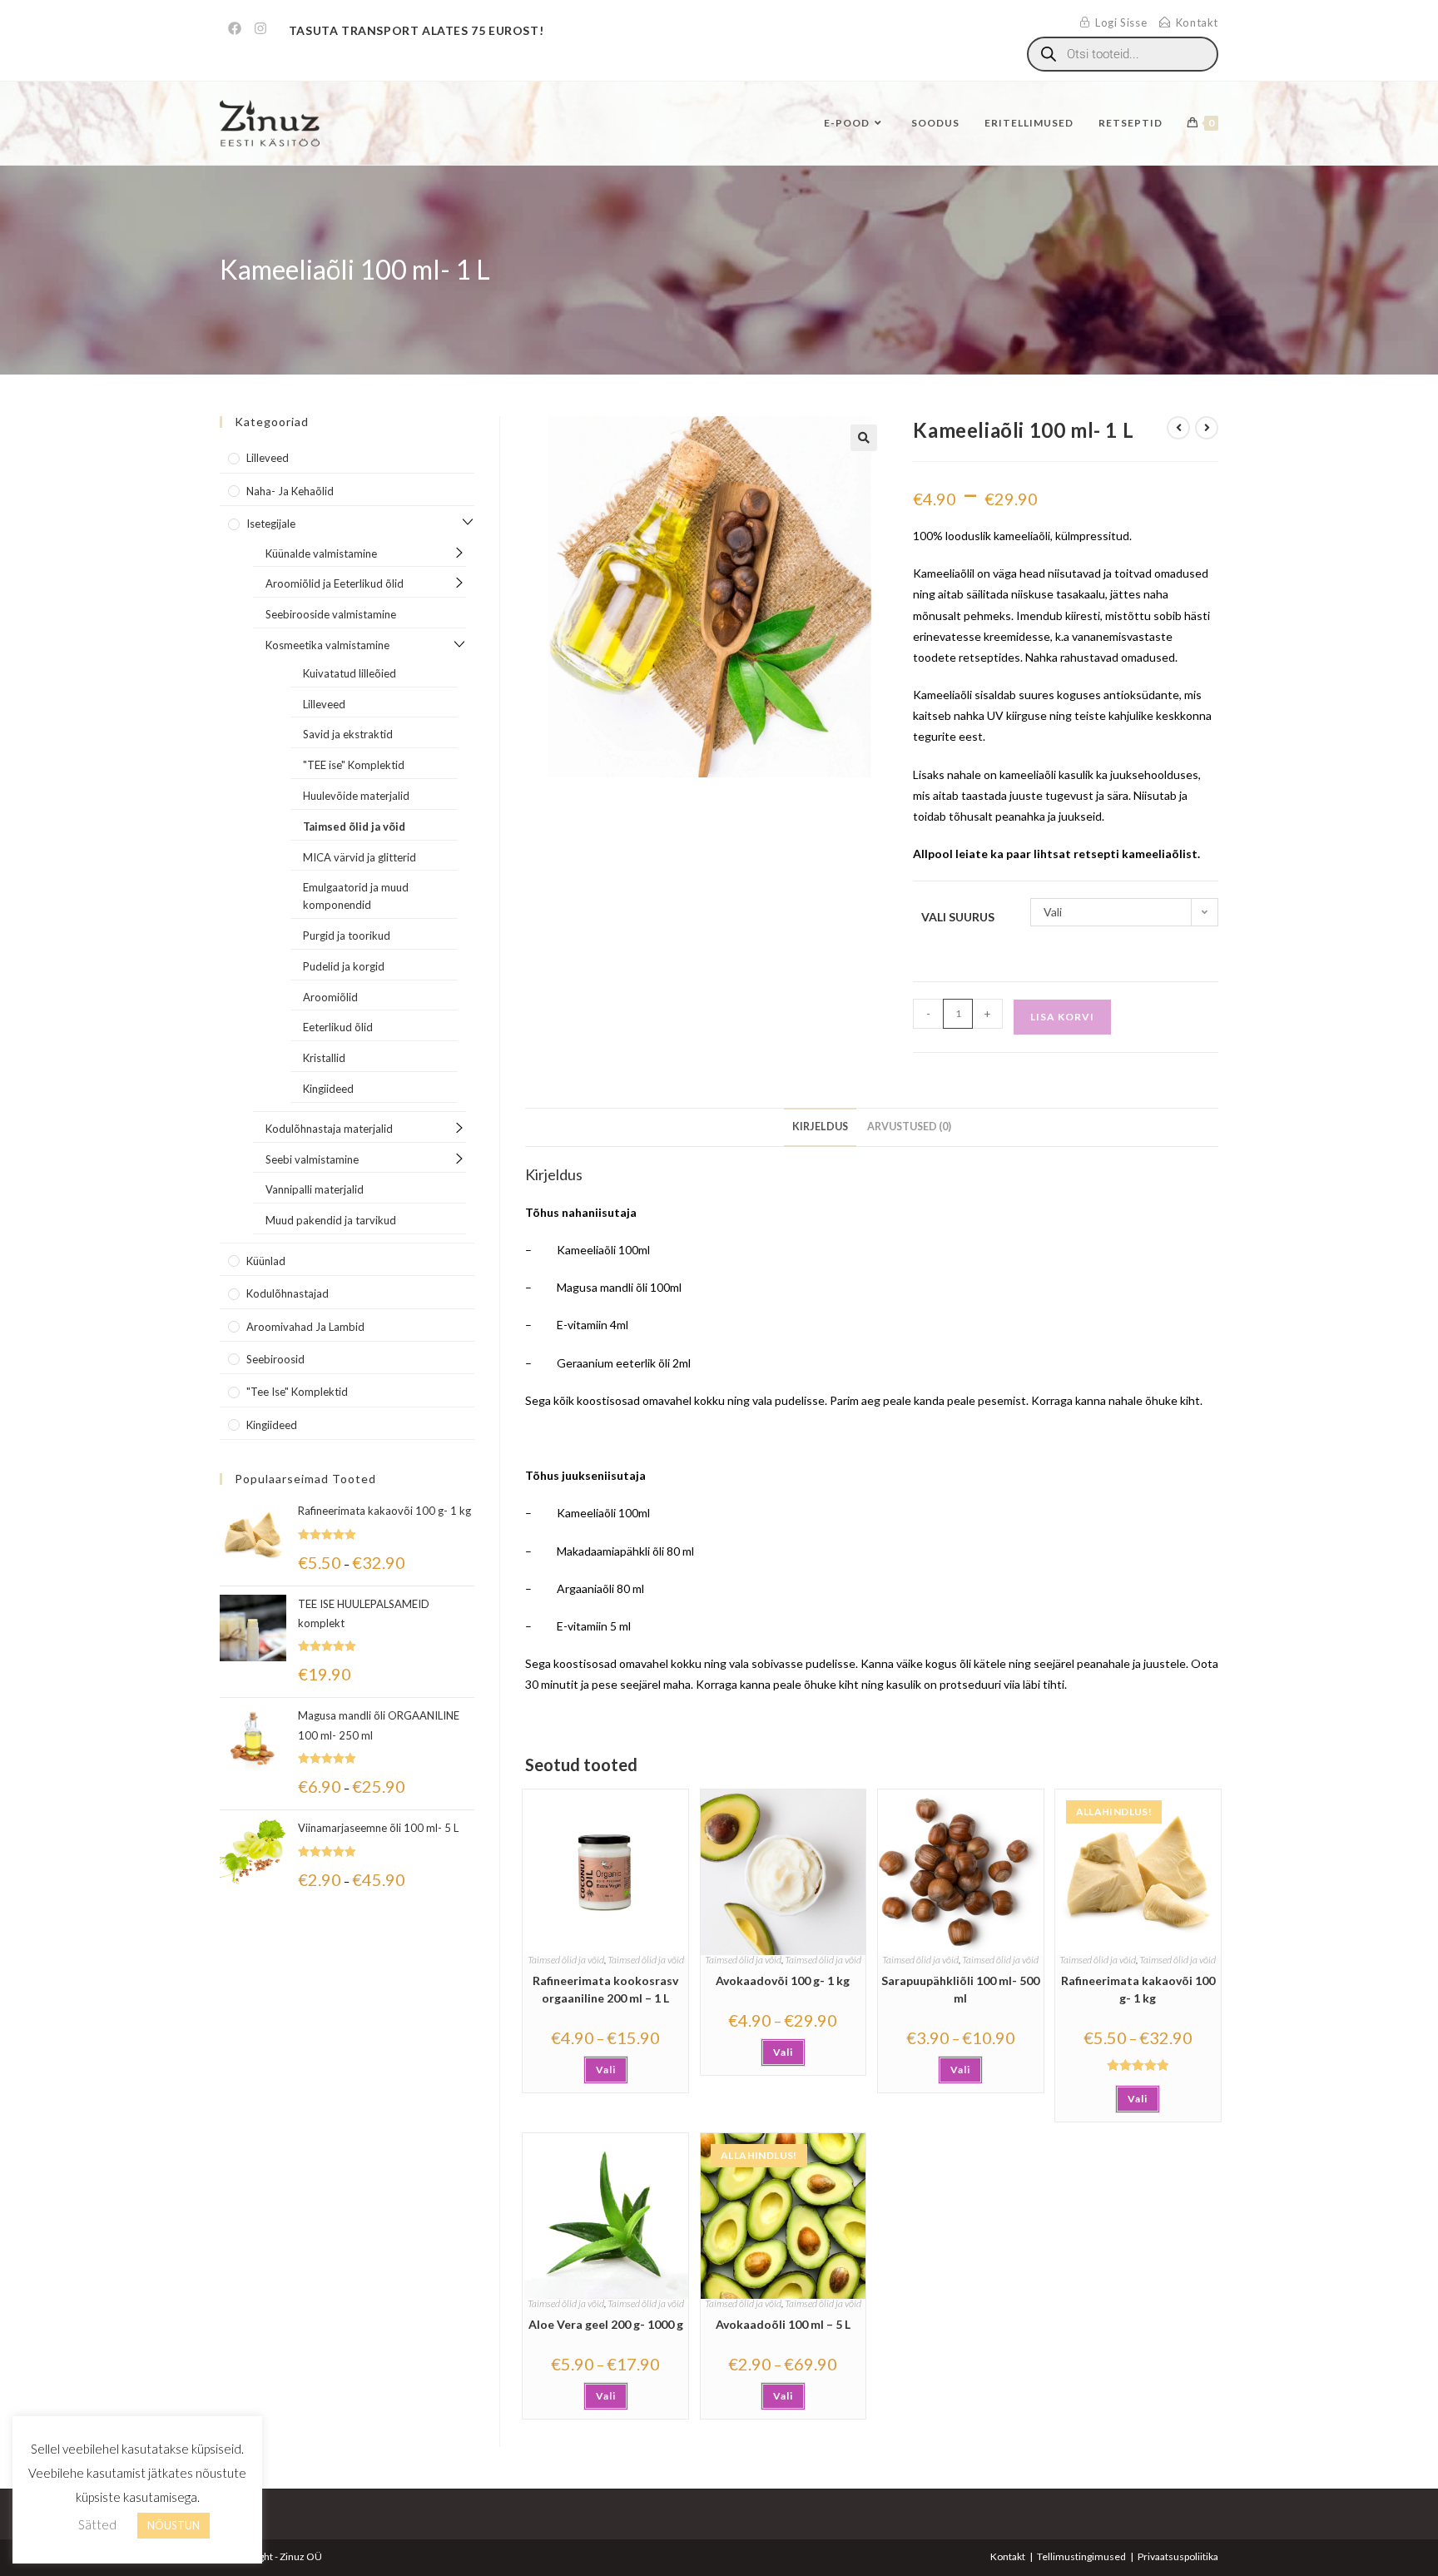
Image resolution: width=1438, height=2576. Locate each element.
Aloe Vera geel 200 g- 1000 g (606, 2324)
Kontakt (1008, 2556)
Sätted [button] (97, 2524)
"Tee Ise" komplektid (297, 1392)
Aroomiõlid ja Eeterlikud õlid (335, 583)
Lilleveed (268, 458)
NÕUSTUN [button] (174, 2525)
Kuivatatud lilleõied (350, 673)
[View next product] (1207, 428)
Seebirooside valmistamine (331, 614)
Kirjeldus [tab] (820, 1127)
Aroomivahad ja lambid (305, 1327)
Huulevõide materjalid (356, 796)
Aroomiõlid (330, 997)
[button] (864, 438)
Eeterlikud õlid (338, 1027)
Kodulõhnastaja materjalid (329, 1129)
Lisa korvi (1062, 1017)
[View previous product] (1178, 428)
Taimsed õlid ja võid (566, 1960)
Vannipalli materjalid (315, 1189)
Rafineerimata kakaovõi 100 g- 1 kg (1138, 1989)
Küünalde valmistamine (321, 553)
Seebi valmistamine (312, 1159)
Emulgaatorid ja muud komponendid (356, 896)
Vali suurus (958, 917)
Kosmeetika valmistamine (327, 645)
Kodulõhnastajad (288, 1293)
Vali (606, 2070)
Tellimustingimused (1081, 2556)
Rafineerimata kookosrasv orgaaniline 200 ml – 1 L (605, 1989)
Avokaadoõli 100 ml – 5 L (783, 2324)
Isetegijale (271, 524)
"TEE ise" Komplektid (354, 765)
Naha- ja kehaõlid (290, 491)
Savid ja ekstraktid (348, 734)
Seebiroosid (275, 1359)
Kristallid (324, 1058)
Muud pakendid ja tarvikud (331, 1220)
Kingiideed (328, 1089)
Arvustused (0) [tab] (909, 1127)
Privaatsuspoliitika (1178, 2556)
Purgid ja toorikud (347, 936)
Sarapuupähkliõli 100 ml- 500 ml (960, 1989)
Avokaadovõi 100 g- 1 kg (783, 1980)
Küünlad (266, 1261)
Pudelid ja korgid (344, 966)
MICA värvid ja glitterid (359, 857)
